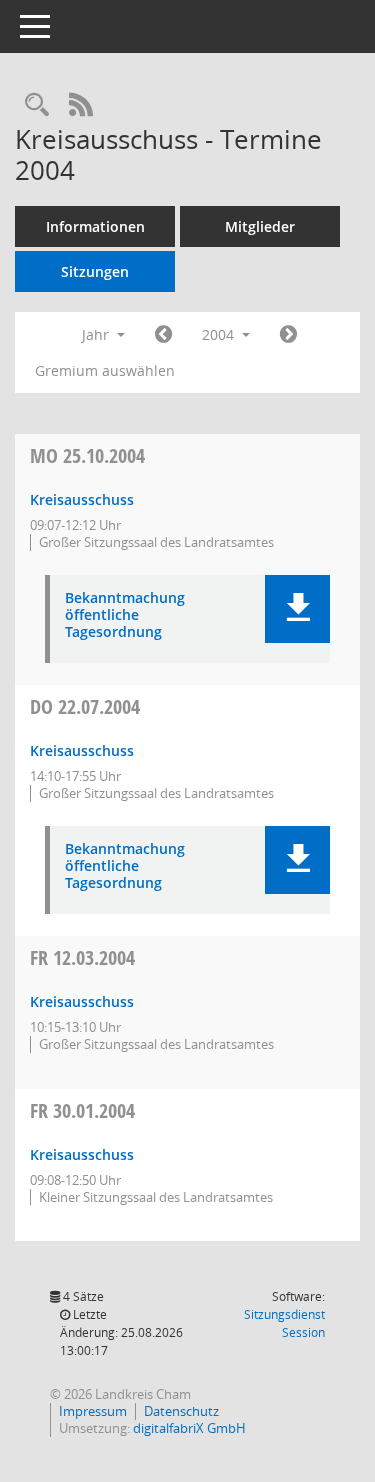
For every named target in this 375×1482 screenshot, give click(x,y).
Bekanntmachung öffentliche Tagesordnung (125, 615)
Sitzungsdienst (284, 1323)
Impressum (93, 1411)
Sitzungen (95, 271)
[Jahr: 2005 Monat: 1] (288, 335)
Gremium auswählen (105, 370)
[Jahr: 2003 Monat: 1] (163, 335)
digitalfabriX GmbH (189, 1428)
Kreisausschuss (82, 499)
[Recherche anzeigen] (37, 105)
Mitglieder (260, 226)
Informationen (95, 226)
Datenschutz (181, 1411)
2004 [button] (220, 334)
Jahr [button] (97, 334)
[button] (297, 609)
